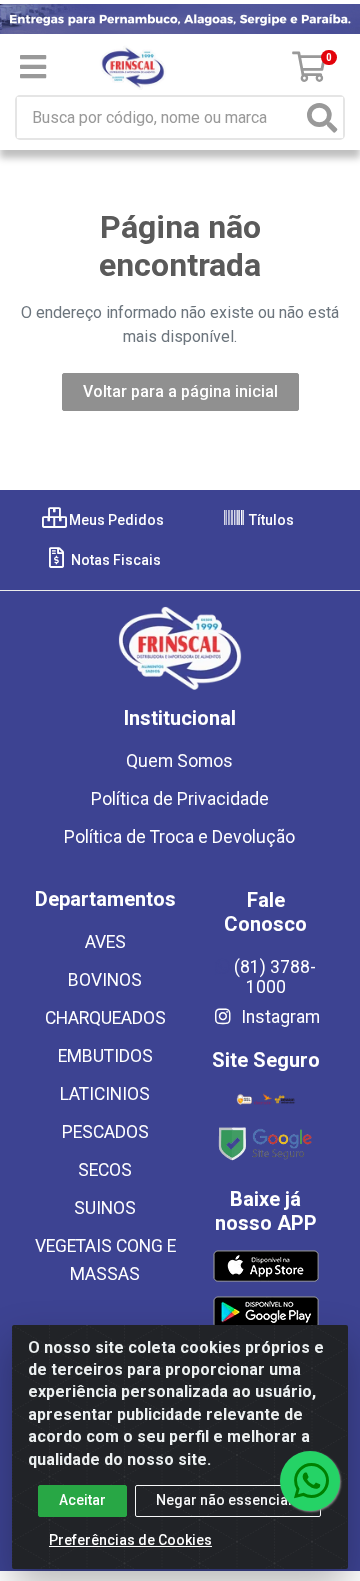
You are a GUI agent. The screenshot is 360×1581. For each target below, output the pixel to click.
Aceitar (82, 1500)
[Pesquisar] (322, 117)
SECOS (105, 1170)
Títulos (270, 520)
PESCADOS (105, 1132)
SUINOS (105, 1208)
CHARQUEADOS (105, 1018)
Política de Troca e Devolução (179, 837)
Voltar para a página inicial (180, 391)
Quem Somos (179, 761)
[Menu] (33, 67)
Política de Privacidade (180, 799)
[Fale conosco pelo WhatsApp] (310, 1481)
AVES (105, 942)
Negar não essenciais (228, 1500)
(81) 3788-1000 (275, 977)
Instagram (278, 1017)
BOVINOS (105, 980)
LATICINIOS (105, 1094)
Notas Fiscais (114, 560)
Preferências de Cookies (130, 1540)
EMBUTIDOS (105, 1056)
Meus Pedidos (115, 520)
